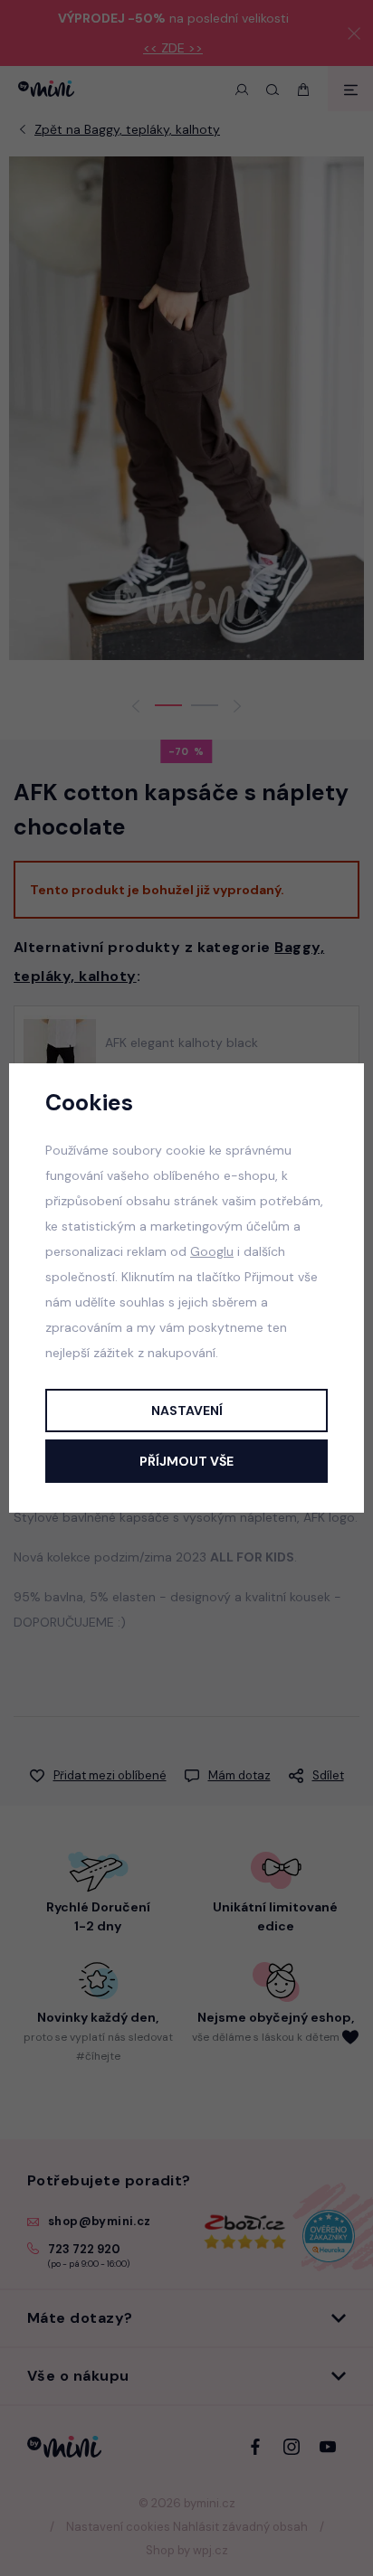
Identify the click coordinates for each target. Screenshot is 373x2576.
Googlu (212, 1251)
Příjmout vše (186, 1461)
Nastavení (187, 1411)
